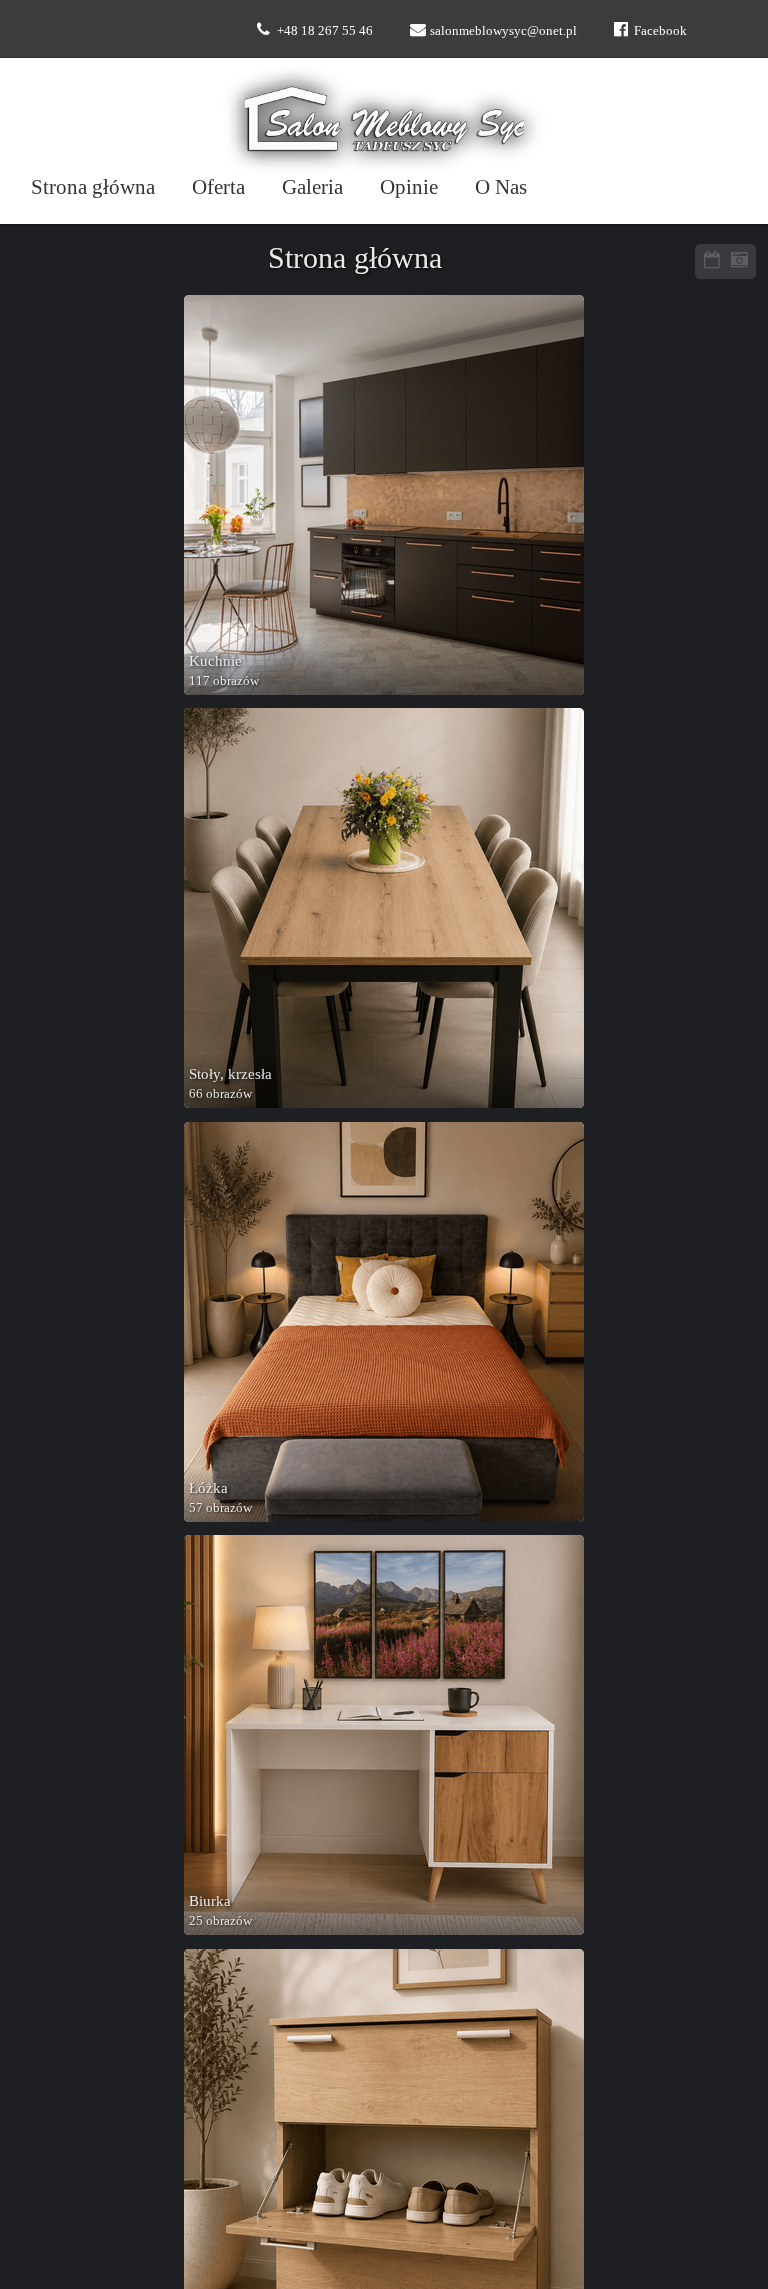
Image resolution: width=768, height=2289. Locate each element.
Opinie (409, 187)
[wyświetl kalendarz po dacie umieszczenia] (712, 261)
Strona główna (93, 187)
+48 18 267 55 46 (325, 30)
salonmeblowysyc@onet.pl (503, 30)
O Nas (501, 187)
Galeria (312, 187)
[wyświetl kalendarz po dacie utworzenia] (739, 261)
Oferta (218, 187)
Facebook (660, 30)
